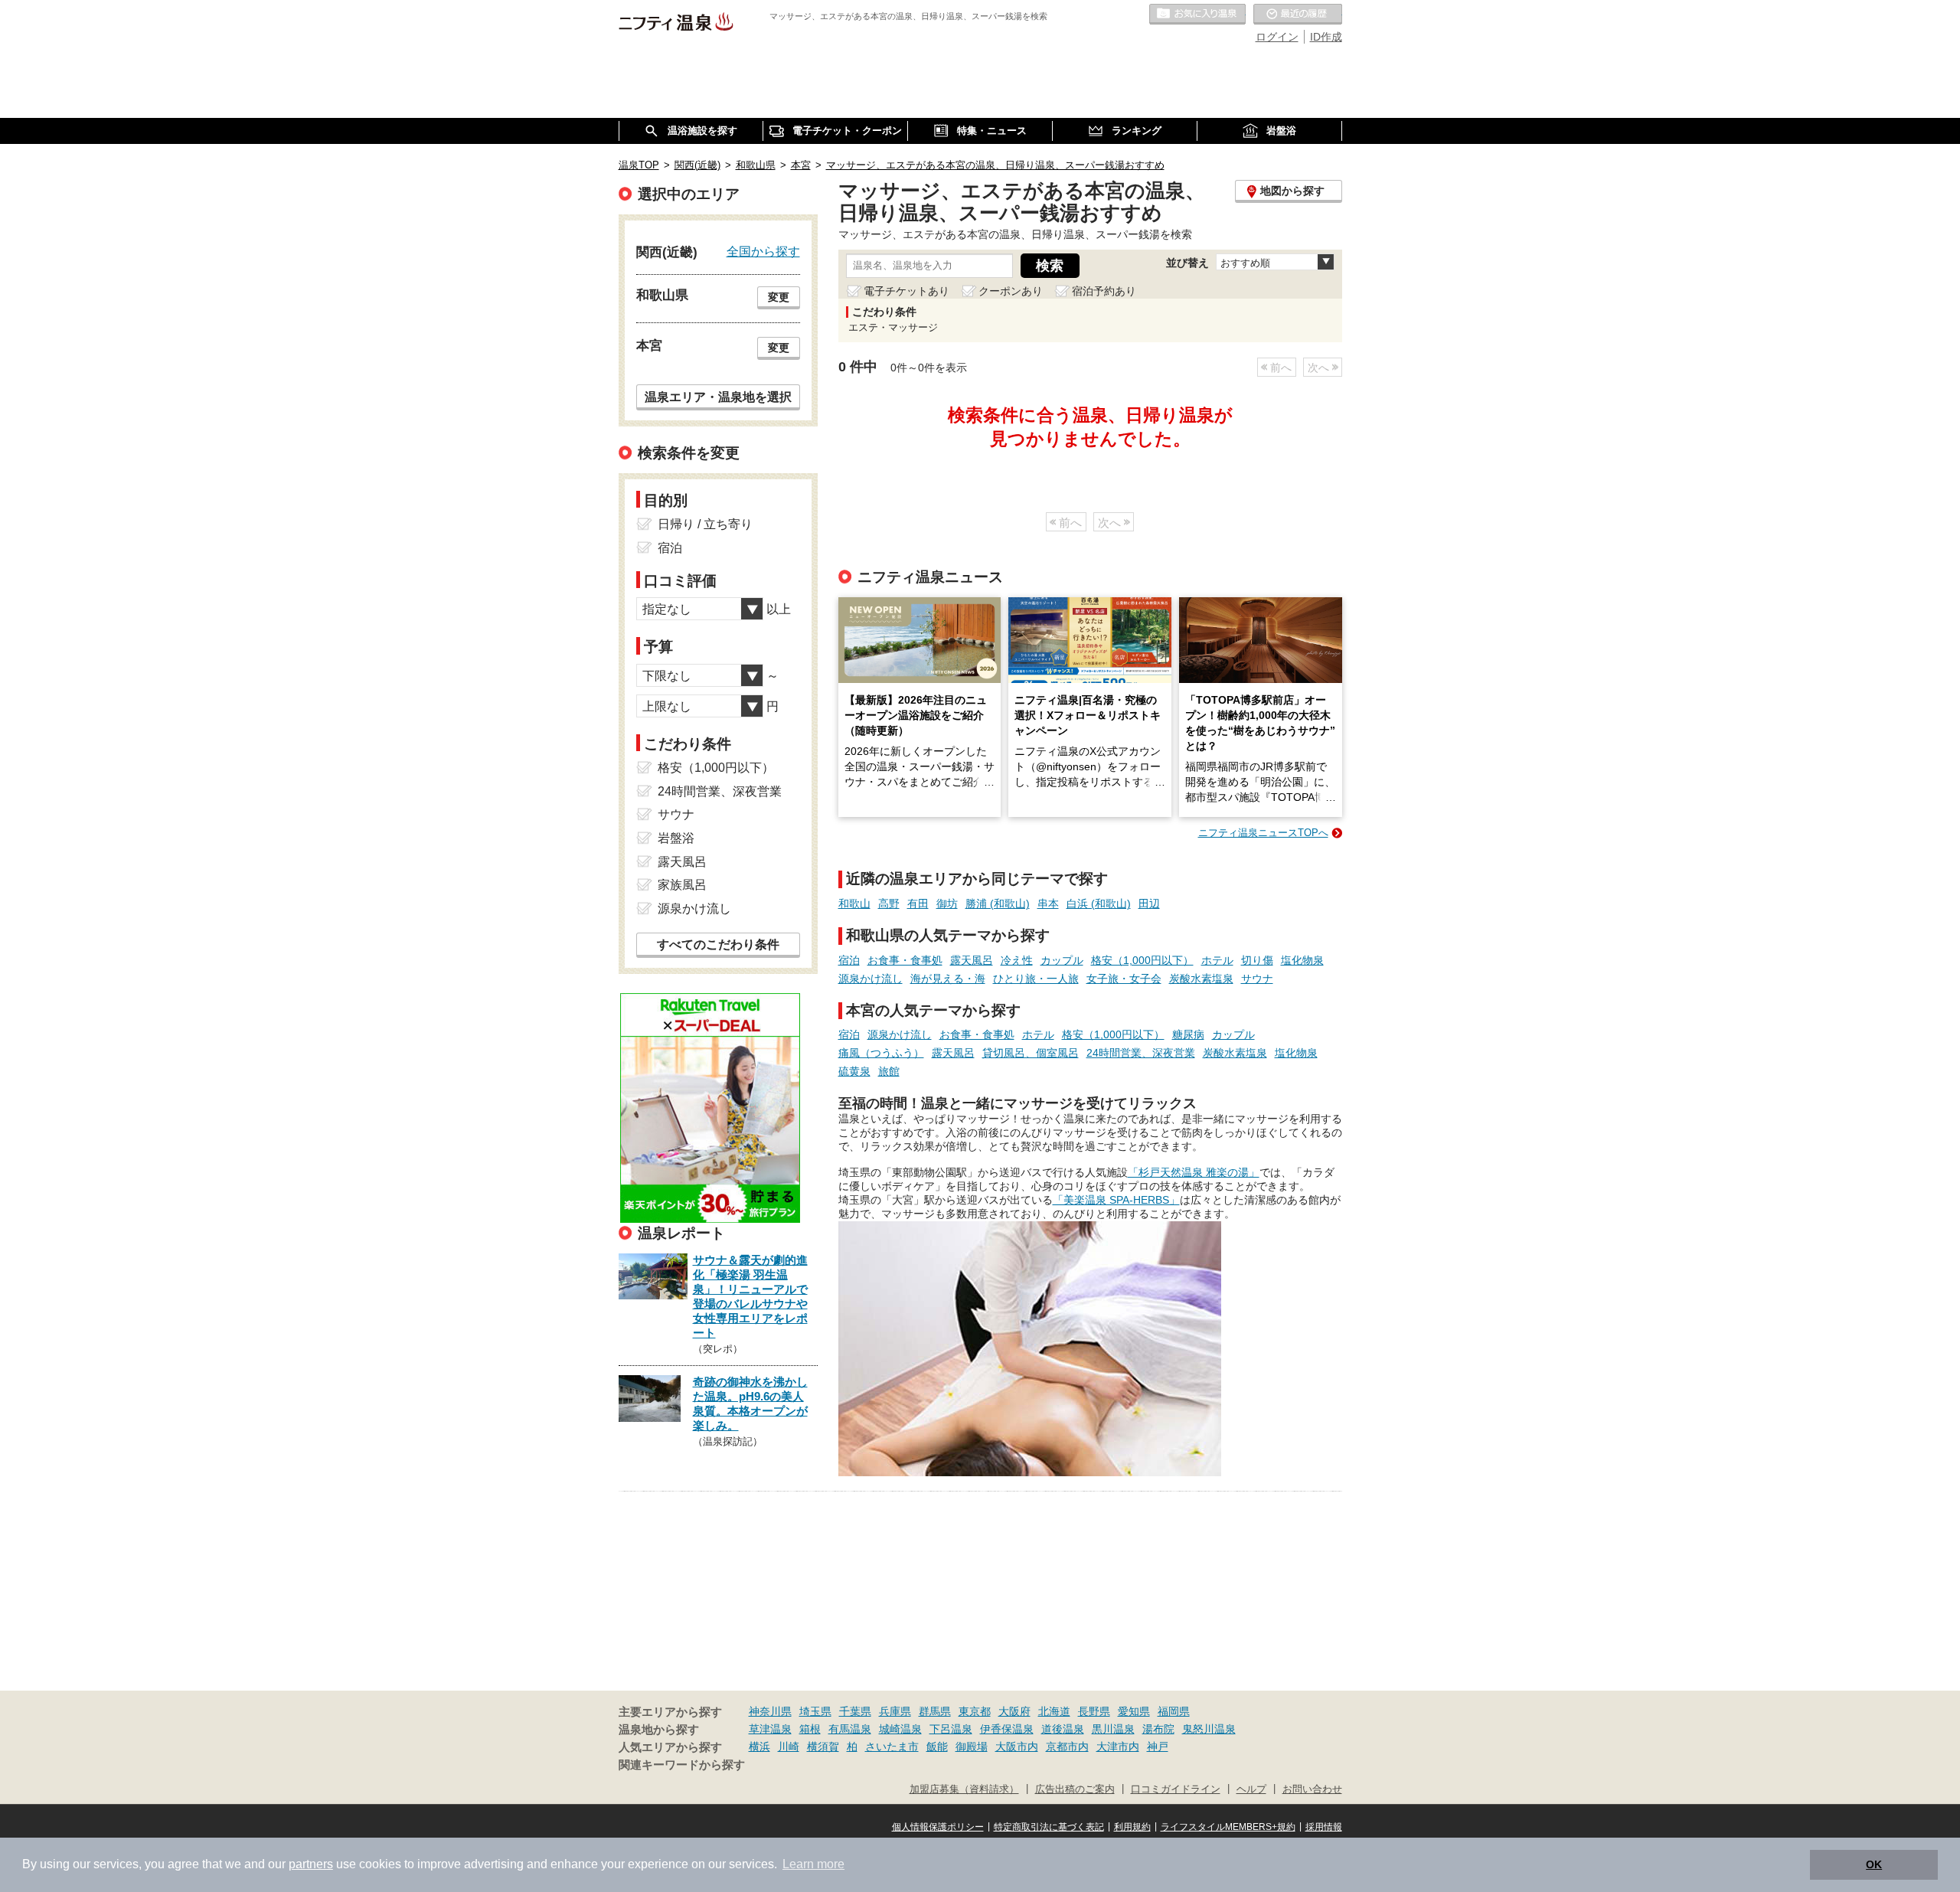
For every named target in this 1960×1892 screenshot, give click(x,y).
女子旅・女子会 (1124, 979)
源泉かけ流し (871, 979)
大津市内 (1118, 1747)
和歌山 (854, 904)
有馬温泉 (850, 1729)
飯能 (937, 1747)
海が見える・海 (948, 979)
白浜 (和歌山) (1099, 904)
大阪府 (1014, 1711)
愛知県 (1134, 1711)
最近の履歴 (1298, 15)
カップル (1062, 960)
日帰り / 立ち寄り (705, 524)
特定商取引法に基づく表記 (1049, 1827)
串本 (1048, 904)
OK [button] (1874, 1864)
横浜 (759, 1747)
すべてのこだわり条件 (718, 944)
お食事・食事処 (905, 960)
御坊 (947, 904)
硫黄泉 (854, 1071)
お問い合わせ (1312, 1789)
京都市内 (1067, 1747)
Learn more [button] (813, 1864)
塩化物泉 (1302, 960)
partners (311, 1864)
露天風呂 (972, 960)
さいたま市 (892, 1747)
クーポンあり (1011, 291)
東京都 (975, 1711)
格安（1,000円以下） (1142, 960)
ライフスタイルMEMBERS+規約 (1228, 1827)
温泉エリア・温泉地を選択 (718, 397)
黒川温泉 (1113, 1729)
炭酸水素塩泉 (1201, 979)
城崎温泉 (900, 1729)
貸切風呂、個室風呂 (1031, 1053)
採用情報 (1324, 1827)
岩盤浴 (676, 838)
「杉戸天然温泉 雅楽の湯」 (1194, 1172)
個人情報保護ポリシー (938, 1827)
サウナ (1257, 979)
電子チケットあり (906, 291)
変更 (779, 297)
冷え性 (1017, 960)
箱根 (810, 1729)
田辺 (1149, 904)
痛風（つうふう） (881, 1053)
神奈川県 (770, 1711)
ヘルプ (1251, 1789)
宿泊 (849, 960)
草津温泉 (770, 1729)
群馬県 (935, 1711)
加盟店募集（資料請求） (964, 1789)
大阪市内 (1017, 1747)
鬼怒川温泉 (1209, 1729)
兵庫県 (895, 1711)
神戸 (1158, 1747)
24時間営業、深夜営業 (1141, 1053)
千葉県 (855, 1711)
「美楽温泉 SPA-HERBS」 (1116, 1200)
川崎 (789, 1747)
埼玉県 (815, 1711)
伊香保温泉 (1007, 1729)
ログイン (1277, 37)
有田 (918, 904)
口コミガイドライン (1176, 1789)
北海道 (1054, 1711)
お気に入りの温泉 (1197, 15)
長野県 (1094, 1711)
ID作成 (1326, 37)
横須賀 (823, 1747)
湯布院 (1158, 1729)
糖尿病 (1188, 1034)
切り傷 (1257, 960)
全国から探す (763, 251)
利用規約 (1132, 1827)
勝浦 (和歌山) (998, 904)
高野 (889, 904)
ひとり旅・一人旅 (1036, 979)
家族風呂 (682, 885)
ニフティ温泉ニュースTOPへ (1263, 833)
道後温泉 (1063, 1729)
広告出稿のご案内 (1075, 1789)
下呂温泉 (951, 1729)
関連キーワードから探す (682, 1765)
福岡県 (1174, 1711)
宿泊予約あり (1104, 291)
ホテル (1217, 960)
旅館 (889, 1071)
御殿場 (972, 1747)
